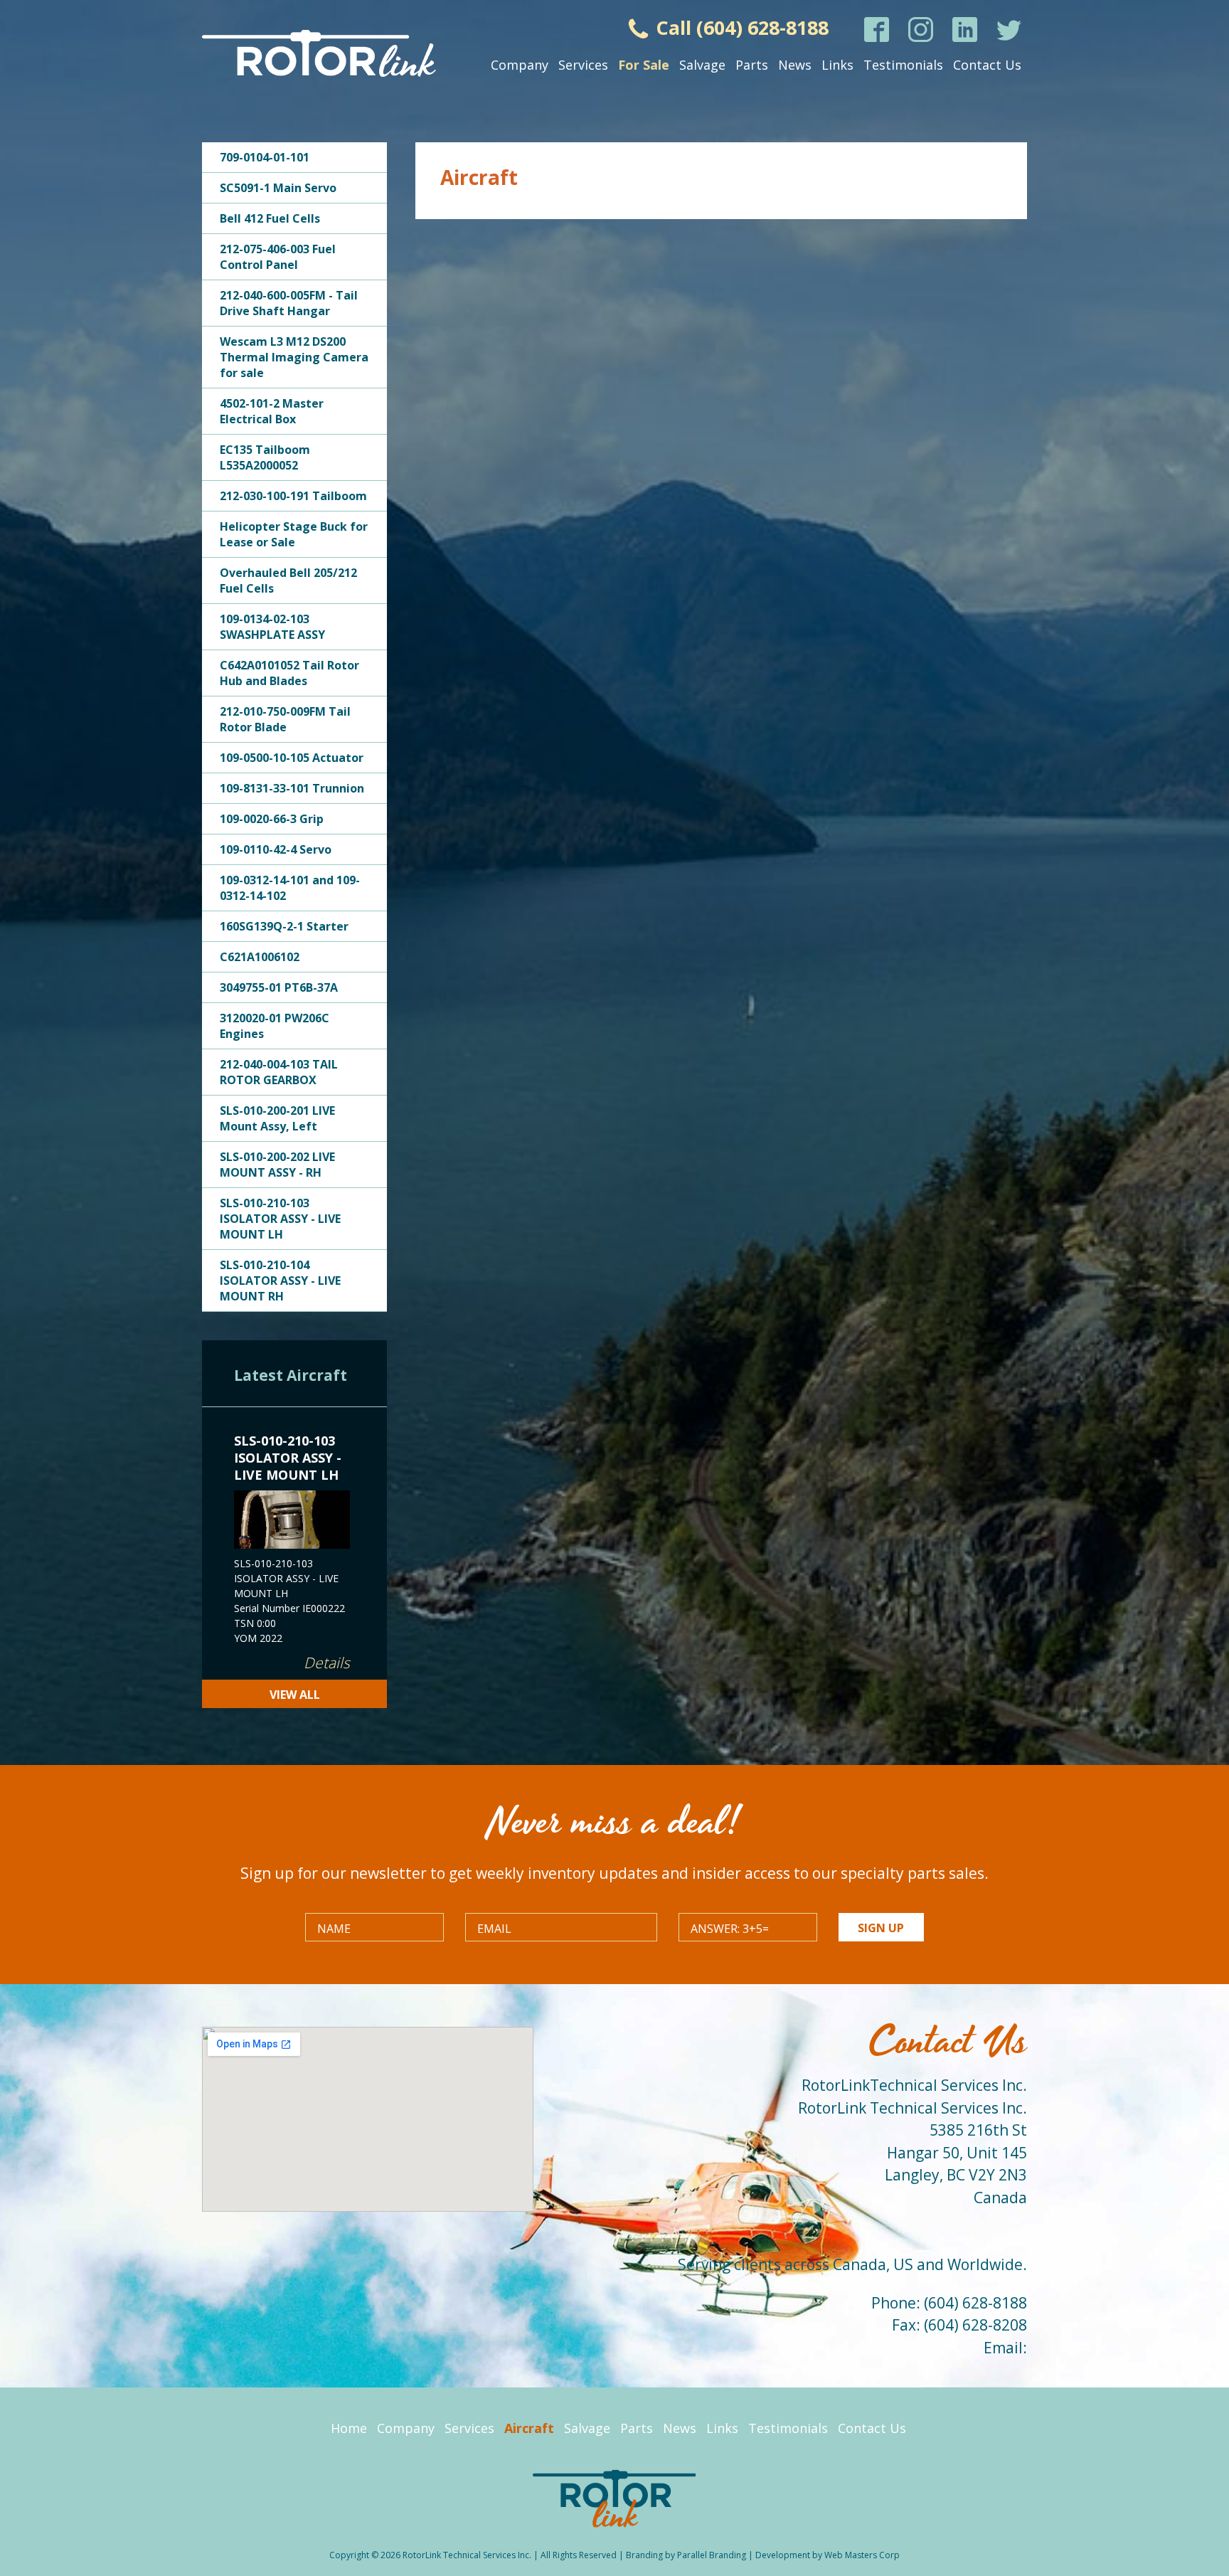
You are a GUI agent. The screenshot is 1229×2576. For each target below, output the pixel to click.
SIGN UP (881, 1928)
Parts (752, 65)
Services (583, 65)
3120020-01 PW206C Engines (275, 1026)
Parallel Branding (712, 2555)
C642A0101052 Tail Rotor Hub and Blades (289, 673)
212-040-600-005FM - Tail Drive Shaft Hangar (289, 303)
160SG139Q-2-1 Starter (284, 926)
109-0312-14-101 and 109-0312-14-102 (290, 888)
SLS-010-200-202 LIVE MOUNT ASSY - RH (277, 1165)
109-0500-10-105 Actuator (292, 758)
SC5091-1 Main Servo (278, 188)
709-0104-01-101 (265, 157)
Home (349, 2428)
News (795, 65)
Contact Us (987, 65)
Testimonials (903, 65)
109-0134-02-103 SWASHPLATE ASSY (272, 627)
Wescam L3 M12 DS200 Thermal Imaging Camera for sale (294, 357)
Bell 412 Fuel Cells (270, 218)
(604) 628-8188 (975, 2303)
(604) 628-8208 (975, 2325)
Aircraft (529, 2428)
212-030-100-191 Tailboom (293, 496)
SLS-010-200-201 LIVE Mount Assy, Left (277, 1118)
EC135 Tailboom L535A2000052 (265, 457)
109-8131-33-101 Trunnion (292, 788)
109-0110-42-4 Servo (276, 849)
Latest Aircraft (291, 1375)
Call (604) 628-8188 (740, 27)
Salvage (702, 65)
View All (295, 1695)
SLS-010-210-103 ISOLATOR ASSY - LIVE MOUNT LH (280, 1219)
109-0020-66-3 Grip (272, 819)
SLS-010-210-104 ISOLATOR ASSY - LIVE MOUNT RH (280, 1281)
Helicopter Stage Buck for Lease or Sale (294, 534)
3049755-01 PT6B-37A (279, 987)
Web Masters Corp (862, 2555)
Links (837, 65)
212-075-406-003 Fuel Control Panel (278, 257)
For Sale (644, 65)
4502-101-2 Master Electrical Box (272, 411)
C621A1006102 (260, 957)
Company (520, 65)
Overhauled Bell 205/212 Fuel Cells (288, 581)
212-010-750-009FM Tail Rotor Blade (285, 719)
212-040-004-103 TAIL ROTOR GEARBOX (279, 1072)
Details (327, 1663)
